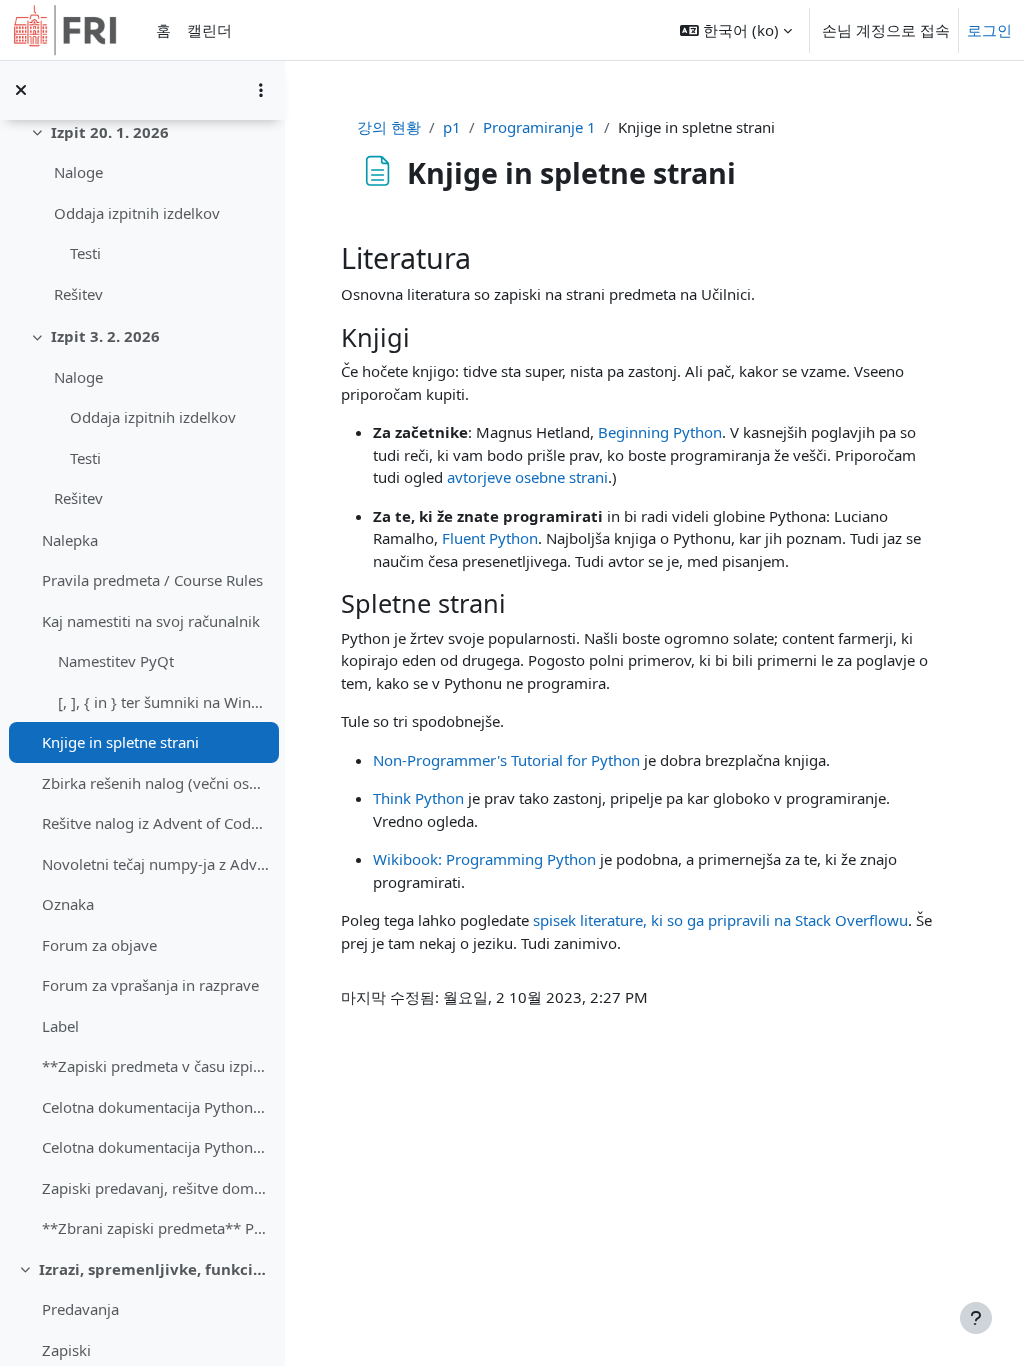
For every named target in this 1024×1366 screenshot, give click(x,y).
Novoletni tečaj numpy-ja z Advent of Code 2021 (155, 864)
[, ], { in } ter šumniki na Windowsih (163, 702)
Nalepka (70, 540)
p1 (452, 127)
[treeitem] (142, 659)
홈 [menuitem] (163, 30)
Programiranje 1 (539, 127)
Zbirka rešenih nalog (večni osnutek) (155, 783)
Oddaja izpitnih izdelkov (137, 213)
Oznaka (68, 904)
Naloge (78, 172)
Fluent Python (490, 538)
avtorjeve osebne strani (527, 477)
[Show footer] (976, 1318)
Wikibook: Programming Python (484, 859)
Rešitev (78, 294)
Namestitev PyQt (116, 661)
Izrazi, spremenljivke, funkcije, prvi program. (154, 1269)
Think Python (418, 798)
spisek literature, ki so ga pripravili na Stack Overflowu (720, 920)
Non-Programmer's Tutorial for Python (506, 760)
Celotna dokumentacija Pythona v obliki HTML (155, 1147)
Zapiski (66, 1350)
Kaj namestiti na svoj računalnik (151, 621)
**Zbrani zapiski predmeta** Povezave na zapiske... (155, 1228)
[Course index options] (261, 90)
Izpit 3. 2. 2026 (105, 336)
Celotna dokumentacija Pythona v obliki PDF (155, 1107)
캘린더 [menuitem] (209, 30)
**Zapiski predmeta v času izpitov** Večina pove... (155, 1066)
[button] (736, 30)
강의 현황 (389, 127)
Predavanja (80, 1309)
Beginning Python (660, 432)
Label (60, 1026)
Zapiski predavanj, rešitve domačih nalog (155, 1188)
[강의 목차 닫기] (21, 90)
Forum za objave (99, 945)
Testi (85, 253)
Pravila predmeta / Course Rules (152, 580)
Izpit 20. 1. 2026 (110, 132)
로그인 (989, 30)
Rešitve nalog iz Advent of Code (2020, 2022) (155, 823)
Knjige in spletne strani (120, 742)
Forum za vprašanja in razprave (150, 985)
